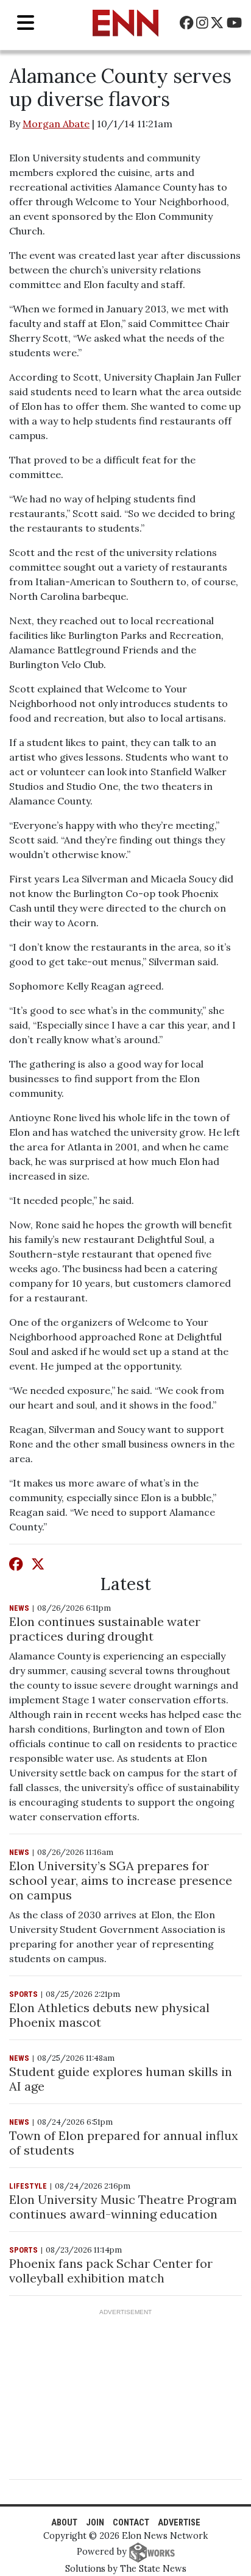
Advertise (179, 2523)
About (64, 2523)
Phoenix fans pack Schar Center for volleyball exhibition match (111, 2271)
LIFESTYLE (28, 2186)
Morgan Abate (56, 124)
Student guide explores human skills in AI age (121, 2079)
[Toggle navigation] (26, 23)
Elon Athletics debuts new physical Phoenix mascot (109, 2015)
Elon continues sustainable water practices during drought (105, 1629)
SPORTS (23, 1994)
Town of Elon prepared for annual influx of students (124, 2143)
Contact (131, 2523)
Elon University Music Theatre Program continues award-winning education (123, 2207)
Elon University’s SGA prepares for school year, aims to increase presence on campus (121, 1880)
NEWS (19, 1608)
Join (95, 2523)
